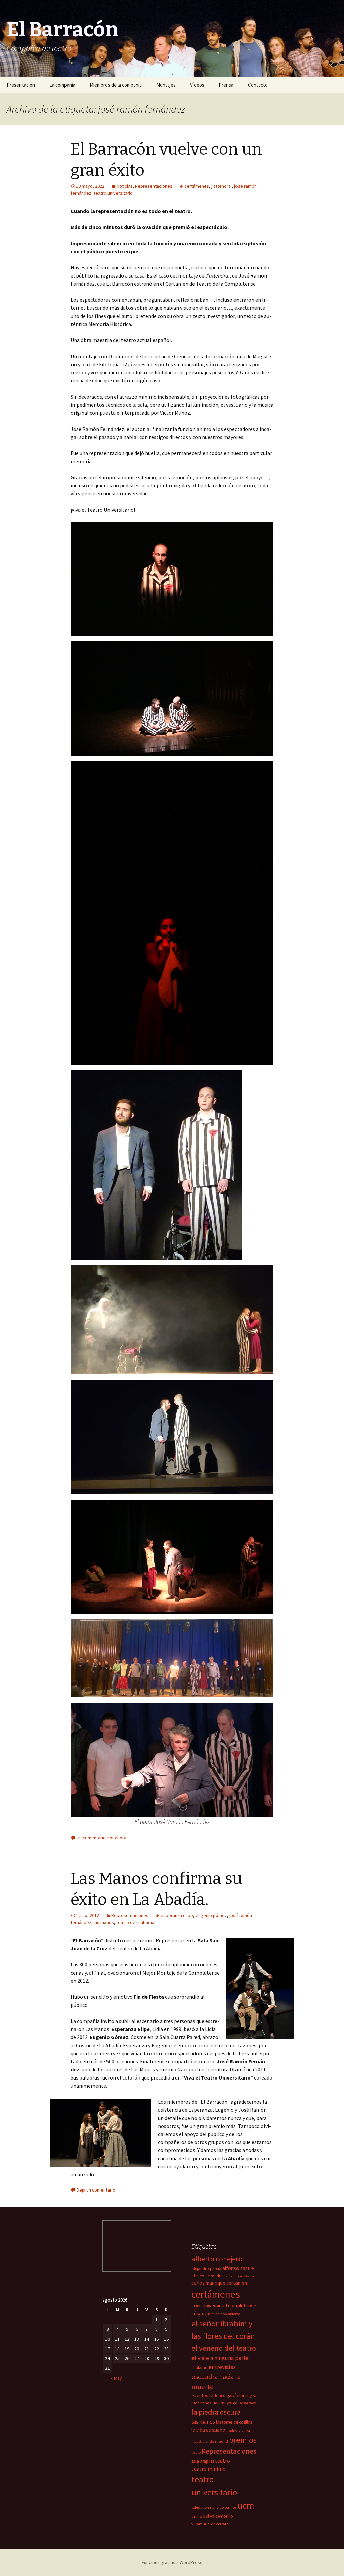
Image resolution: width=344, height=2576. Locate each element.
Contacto (258, 85)
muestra (198, 2442)
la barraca (247, 2403)
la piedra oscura (216, 2412)
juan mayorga (225, 2403)
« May (116, 2378)
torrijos (231, 2507)
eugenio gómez (211, 1915)
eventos (200, 2395)
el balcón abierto (226, 2314)
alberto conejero (217, 2259)
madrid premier (238, 2431)
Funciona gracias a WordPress (172, 2562)
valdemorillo (222, 2516)
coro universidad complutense (224, 2305)
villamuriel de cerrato (210, 2524)
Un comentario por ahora (101, 1838)
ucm (246, 2506)
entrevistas (222, 2367)
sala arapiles (203, 2461)
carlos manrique (208, 2283)
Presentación (21, 85)
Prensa (226, 85)
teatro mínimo (209, 2469)
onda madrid (217, 2441)
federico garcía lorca (229, 2396)
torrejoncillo (213, 2507)
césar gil (201, 2313)
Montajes (166, 85)
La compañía (62, 85)
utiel (204, 2516)
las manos (104, 1922)
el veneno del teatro (224, 2348)
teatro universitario (113, 193)
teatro (223, 2461)
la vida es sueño (208, 2430)
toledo (197, 2507)
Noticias (125, 186)
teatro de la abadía (135, 1922)
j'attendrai (222, 186)
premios (243, 2440)
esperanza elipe (177, 1915)
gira (253, 2396)
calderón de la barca (239, 2276)
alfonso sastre (238, 2268)
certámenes (197, 186)
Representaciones (154, 186)
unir (195, 2516)
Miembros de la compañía (116, 85)
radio (196, 2452)
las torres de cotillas (234, 2422)
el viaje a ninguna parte (220, 2358)
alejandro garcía (206, 2268)
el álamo (200, 2368)
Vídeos (197, 85)
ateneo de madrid (208, 2276)
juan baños (201, 2403)
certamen (237, 2283)
